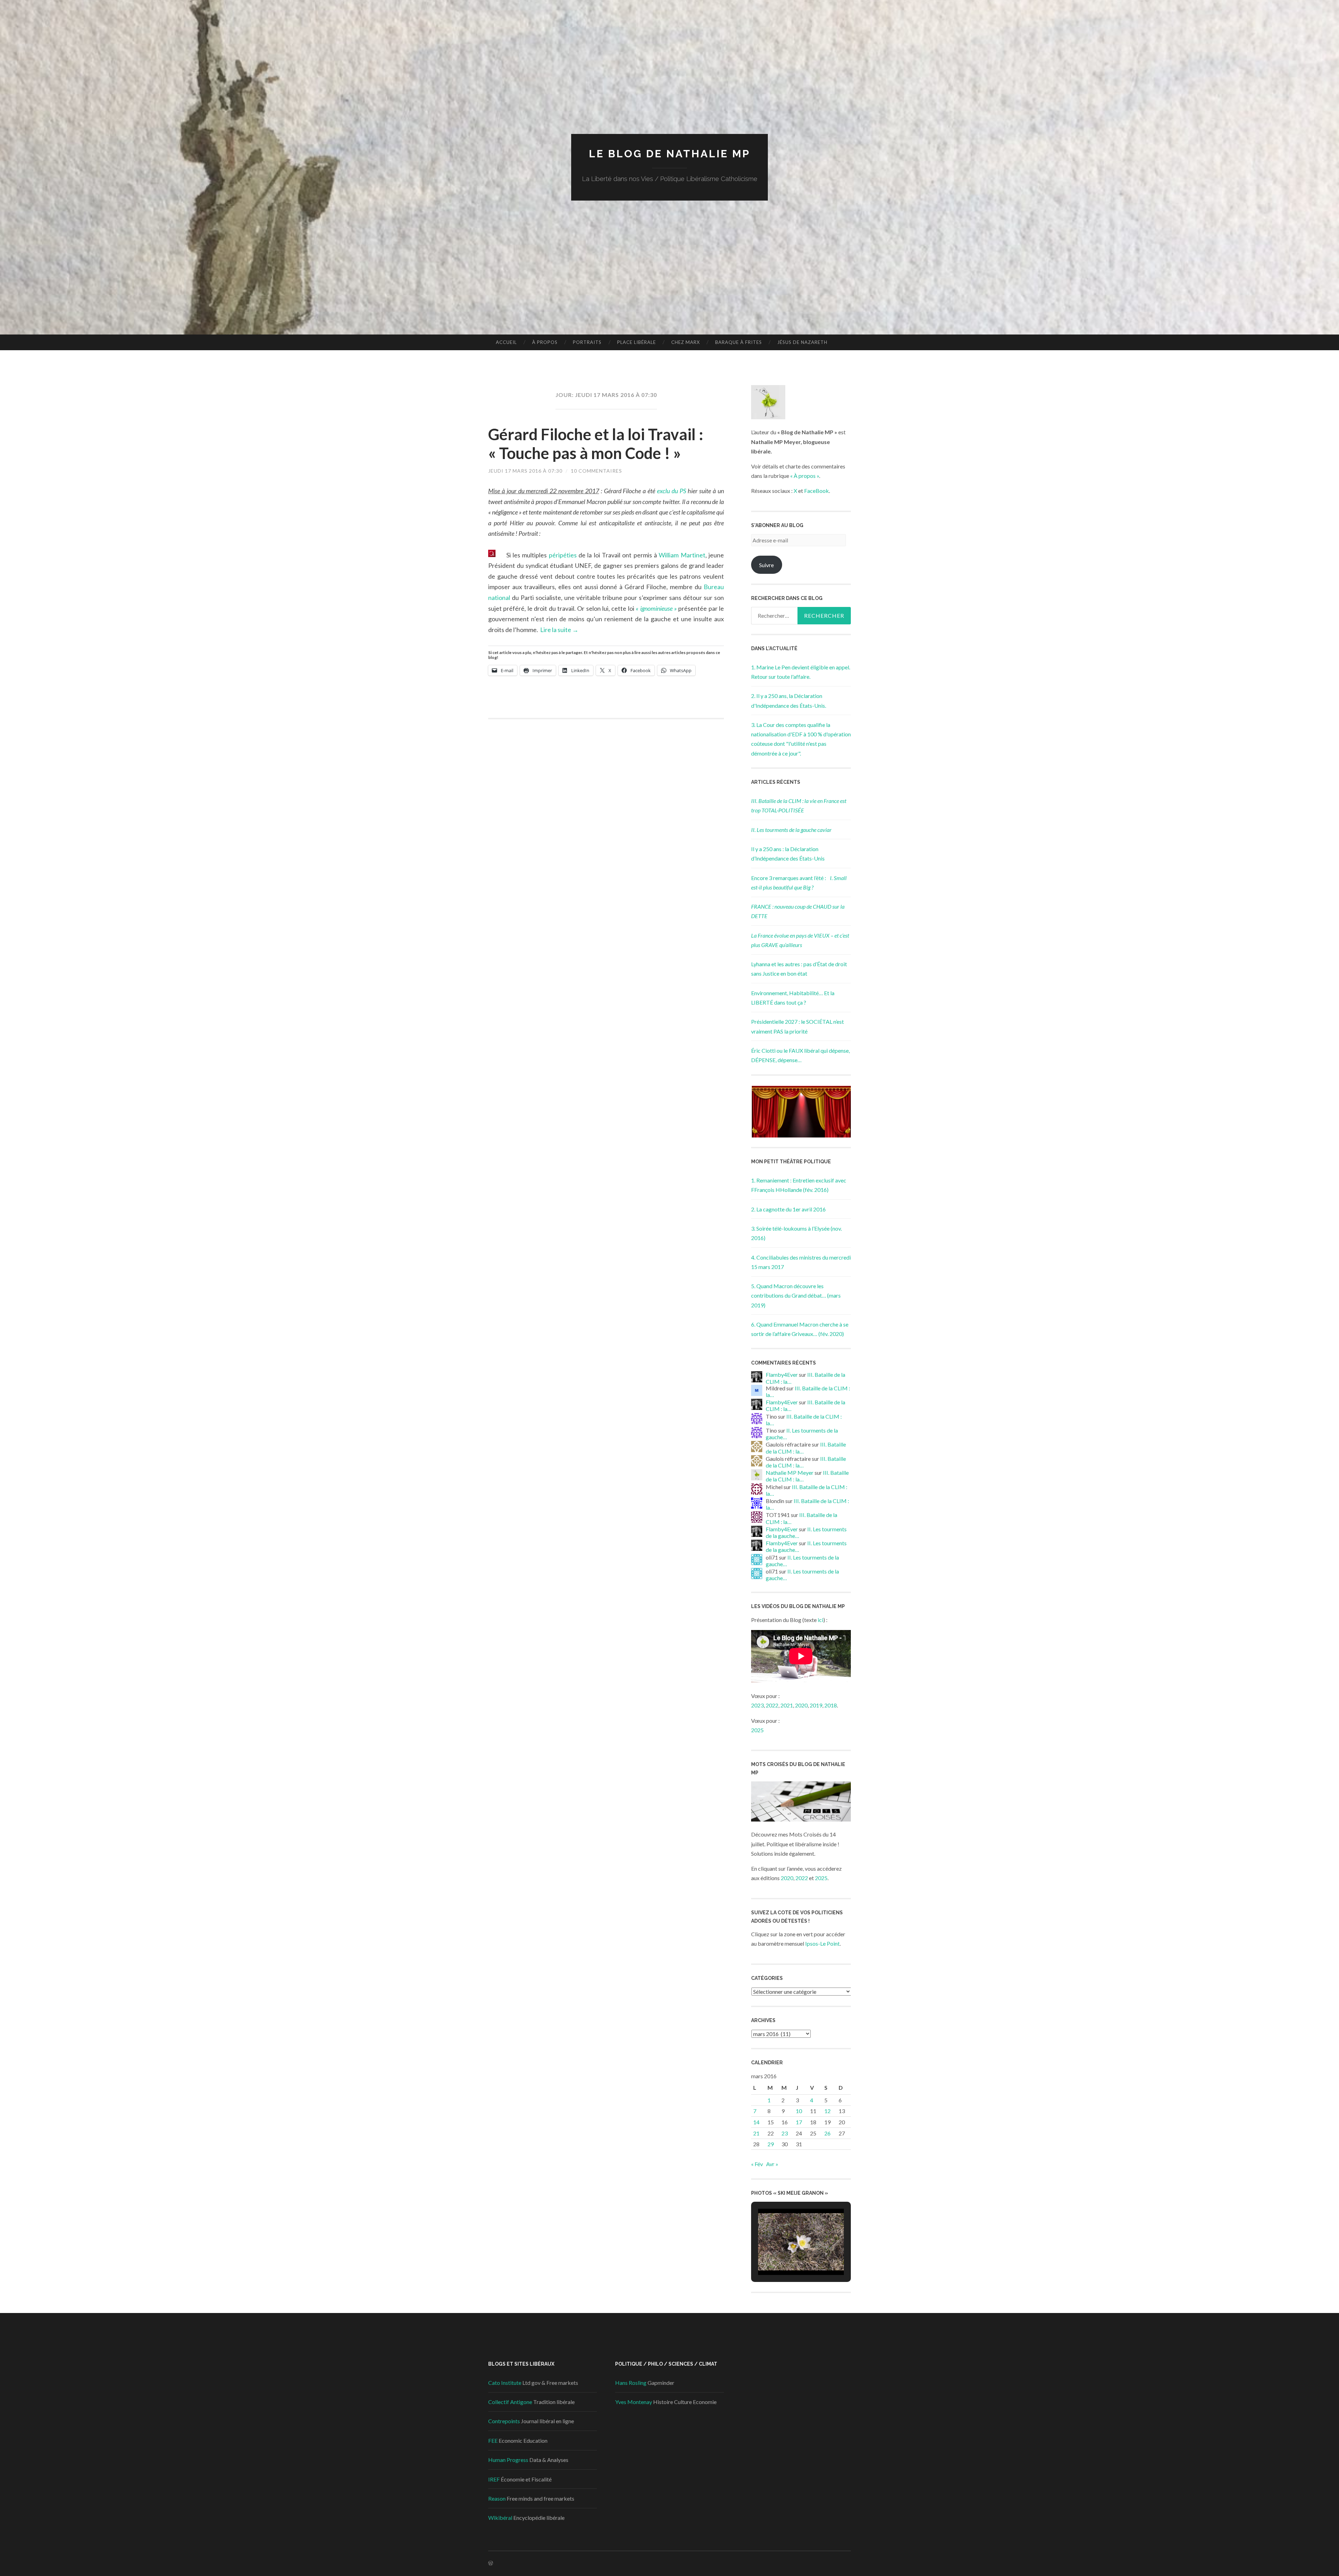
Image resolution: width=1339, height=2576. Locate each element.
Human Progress (508, 2460)
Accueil (506, 342)
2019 (816, 1705)
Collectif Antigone (510, 2402)
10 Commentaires (596, 471)
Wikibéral (500, 2518)
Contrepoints (504, 2421)
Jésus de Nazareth (802, 342)
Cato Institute (505, 2383)
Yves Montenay (634, 2402)
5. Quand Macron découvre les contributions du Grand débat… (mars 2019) (796, 1295)
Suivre (766, 565)
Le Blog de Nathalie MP (670, 154)
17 (799, 2122)
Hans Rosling (631, 2383)
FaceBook (816, 491)
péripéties (563, 555)
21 (756, 2133)
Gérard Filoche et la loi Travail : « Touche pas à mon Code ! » (596, 444)
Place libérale (637, 342)
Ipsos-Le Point (822, 1943)
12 (827, 2111)
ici (820, 1620)
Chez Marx (686, 342)
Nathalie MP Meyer (790, 1473)
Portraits (587, 342)
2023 (757, 1705)
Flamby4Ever (782, 1375)
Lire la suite (559, 630)
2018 (831, 1705)
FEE (493, 2440)
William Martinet (682, 555)
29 (771, 2144)
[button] (801, 1112)
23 (785, 2133)
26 (827, 2133)
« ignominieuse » (656, 608)
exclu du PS (672, 491)
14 (756, 2122)
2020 (801, 1705)
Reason (497, 2498)
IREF (494, 2479)
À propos (545, 342)
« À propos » (805, 476)
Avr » (772, 2164)
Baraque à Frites (739, 342)
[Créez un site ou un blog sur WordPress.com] (491, 2563)
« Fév (757, 2164)
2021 (787, 1705)
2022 (772, 1705)
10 (799, 2111)
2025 (757, 1730)
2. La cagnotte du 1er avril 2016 (788, 1209)
